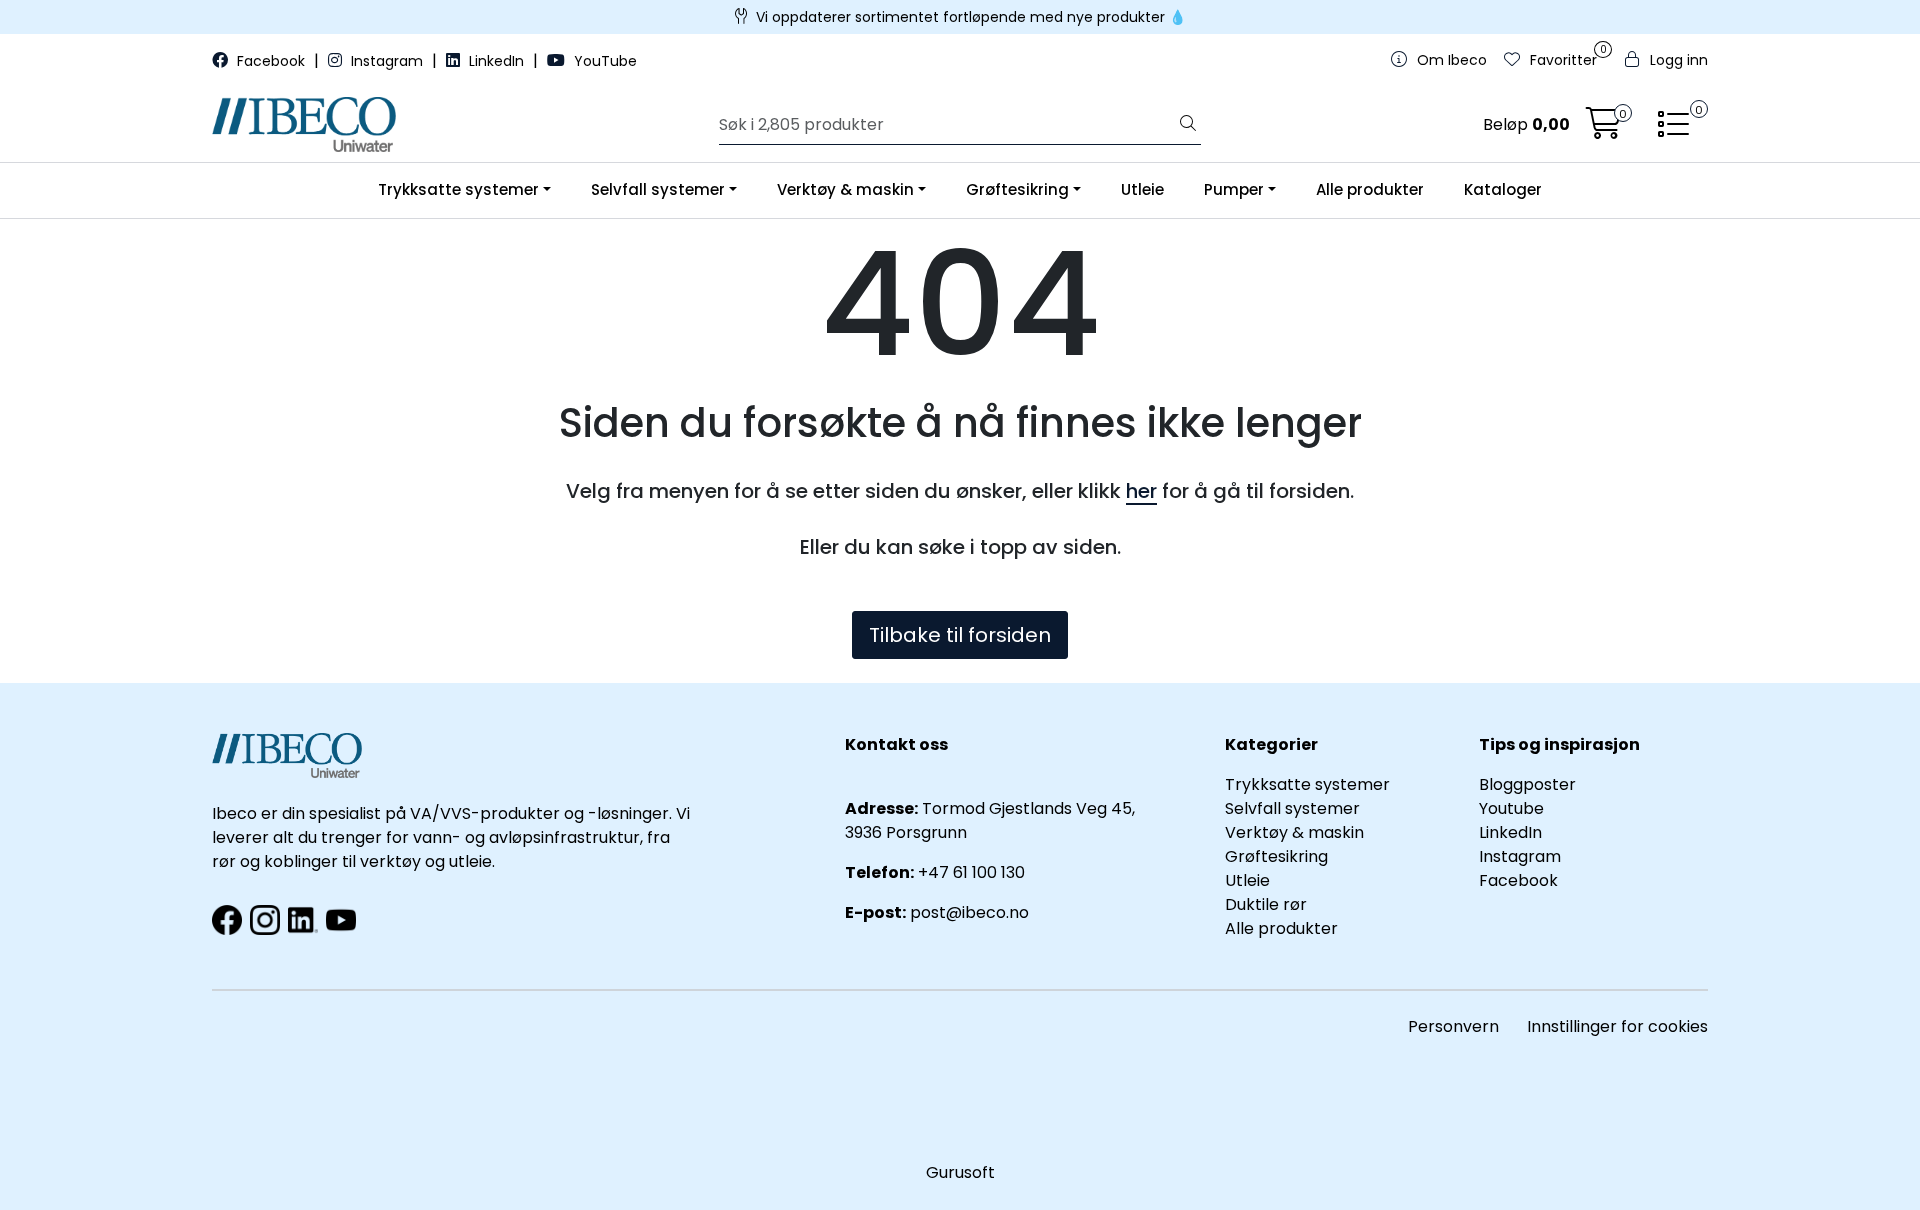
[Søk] (1188, 125)
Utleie (1142, 189)
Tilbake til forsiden (960, 635)
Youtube (1513, 808)
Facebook (271, 61)
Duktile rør (1266, 904)
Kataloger (1503, 189)
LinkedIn (496, 61)
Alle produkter (1370, 189)
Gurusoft (960, 1172)
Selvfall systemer (658, 189)
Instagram (387, 61)
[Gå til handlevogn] (1604, 129)
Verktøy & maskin (845, 189)
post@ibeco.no (969, 912)
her (1141, 491)
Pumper (1234, 189)
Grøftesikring (1017, 189)
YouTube (603, 61)
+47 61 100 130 (971, 872)
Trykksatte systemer (458, 189)
